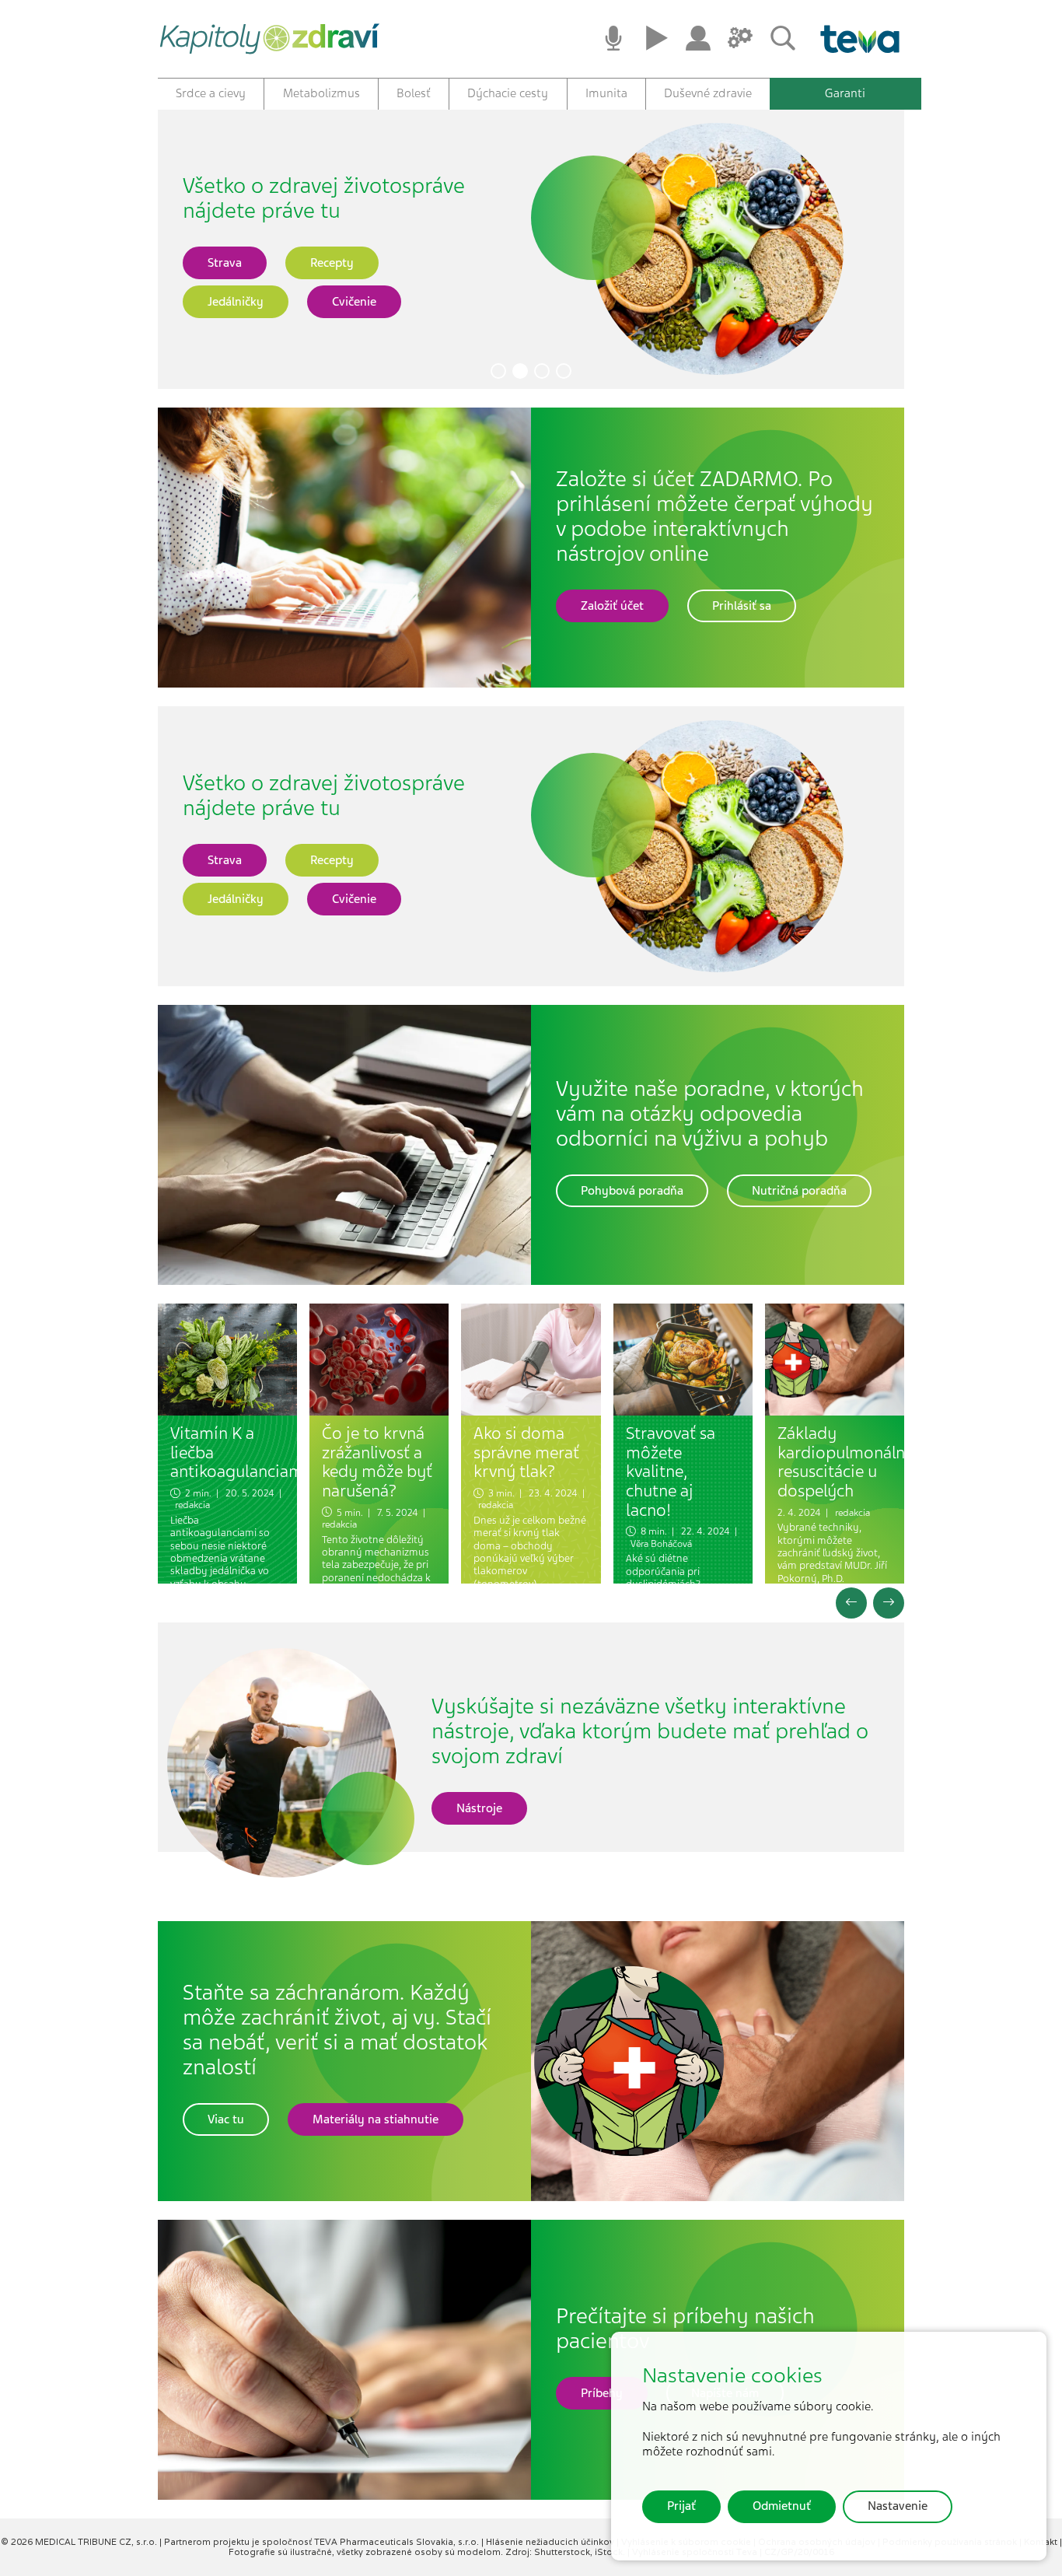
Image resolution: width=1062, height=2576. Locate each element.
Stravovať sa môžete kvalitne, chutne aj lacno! (671, 1472)
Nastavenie (898, 2506)
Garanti (845, 93)
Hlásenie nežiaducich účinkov (551, 2542)
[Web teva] (854, 39)
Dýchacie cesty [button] (508, 93)
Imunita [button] (606, 93)
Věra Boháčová (661, 1544)
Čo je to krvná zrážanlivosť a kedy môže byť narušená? (377, 1462)
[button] (498, 371)
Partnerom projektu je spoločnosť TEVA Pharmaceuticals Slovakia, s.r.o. (323, 2542)
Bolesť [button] (414, 93)
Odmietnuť (782, 2506)
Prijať (681, 2506)
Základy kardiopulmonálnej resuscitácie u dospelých (848, 1462)
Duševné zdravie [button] (708, 93)
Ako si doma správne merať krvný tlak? (526, 1452)
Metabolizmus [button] (321, 93)
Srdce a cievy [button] (211, 93)
